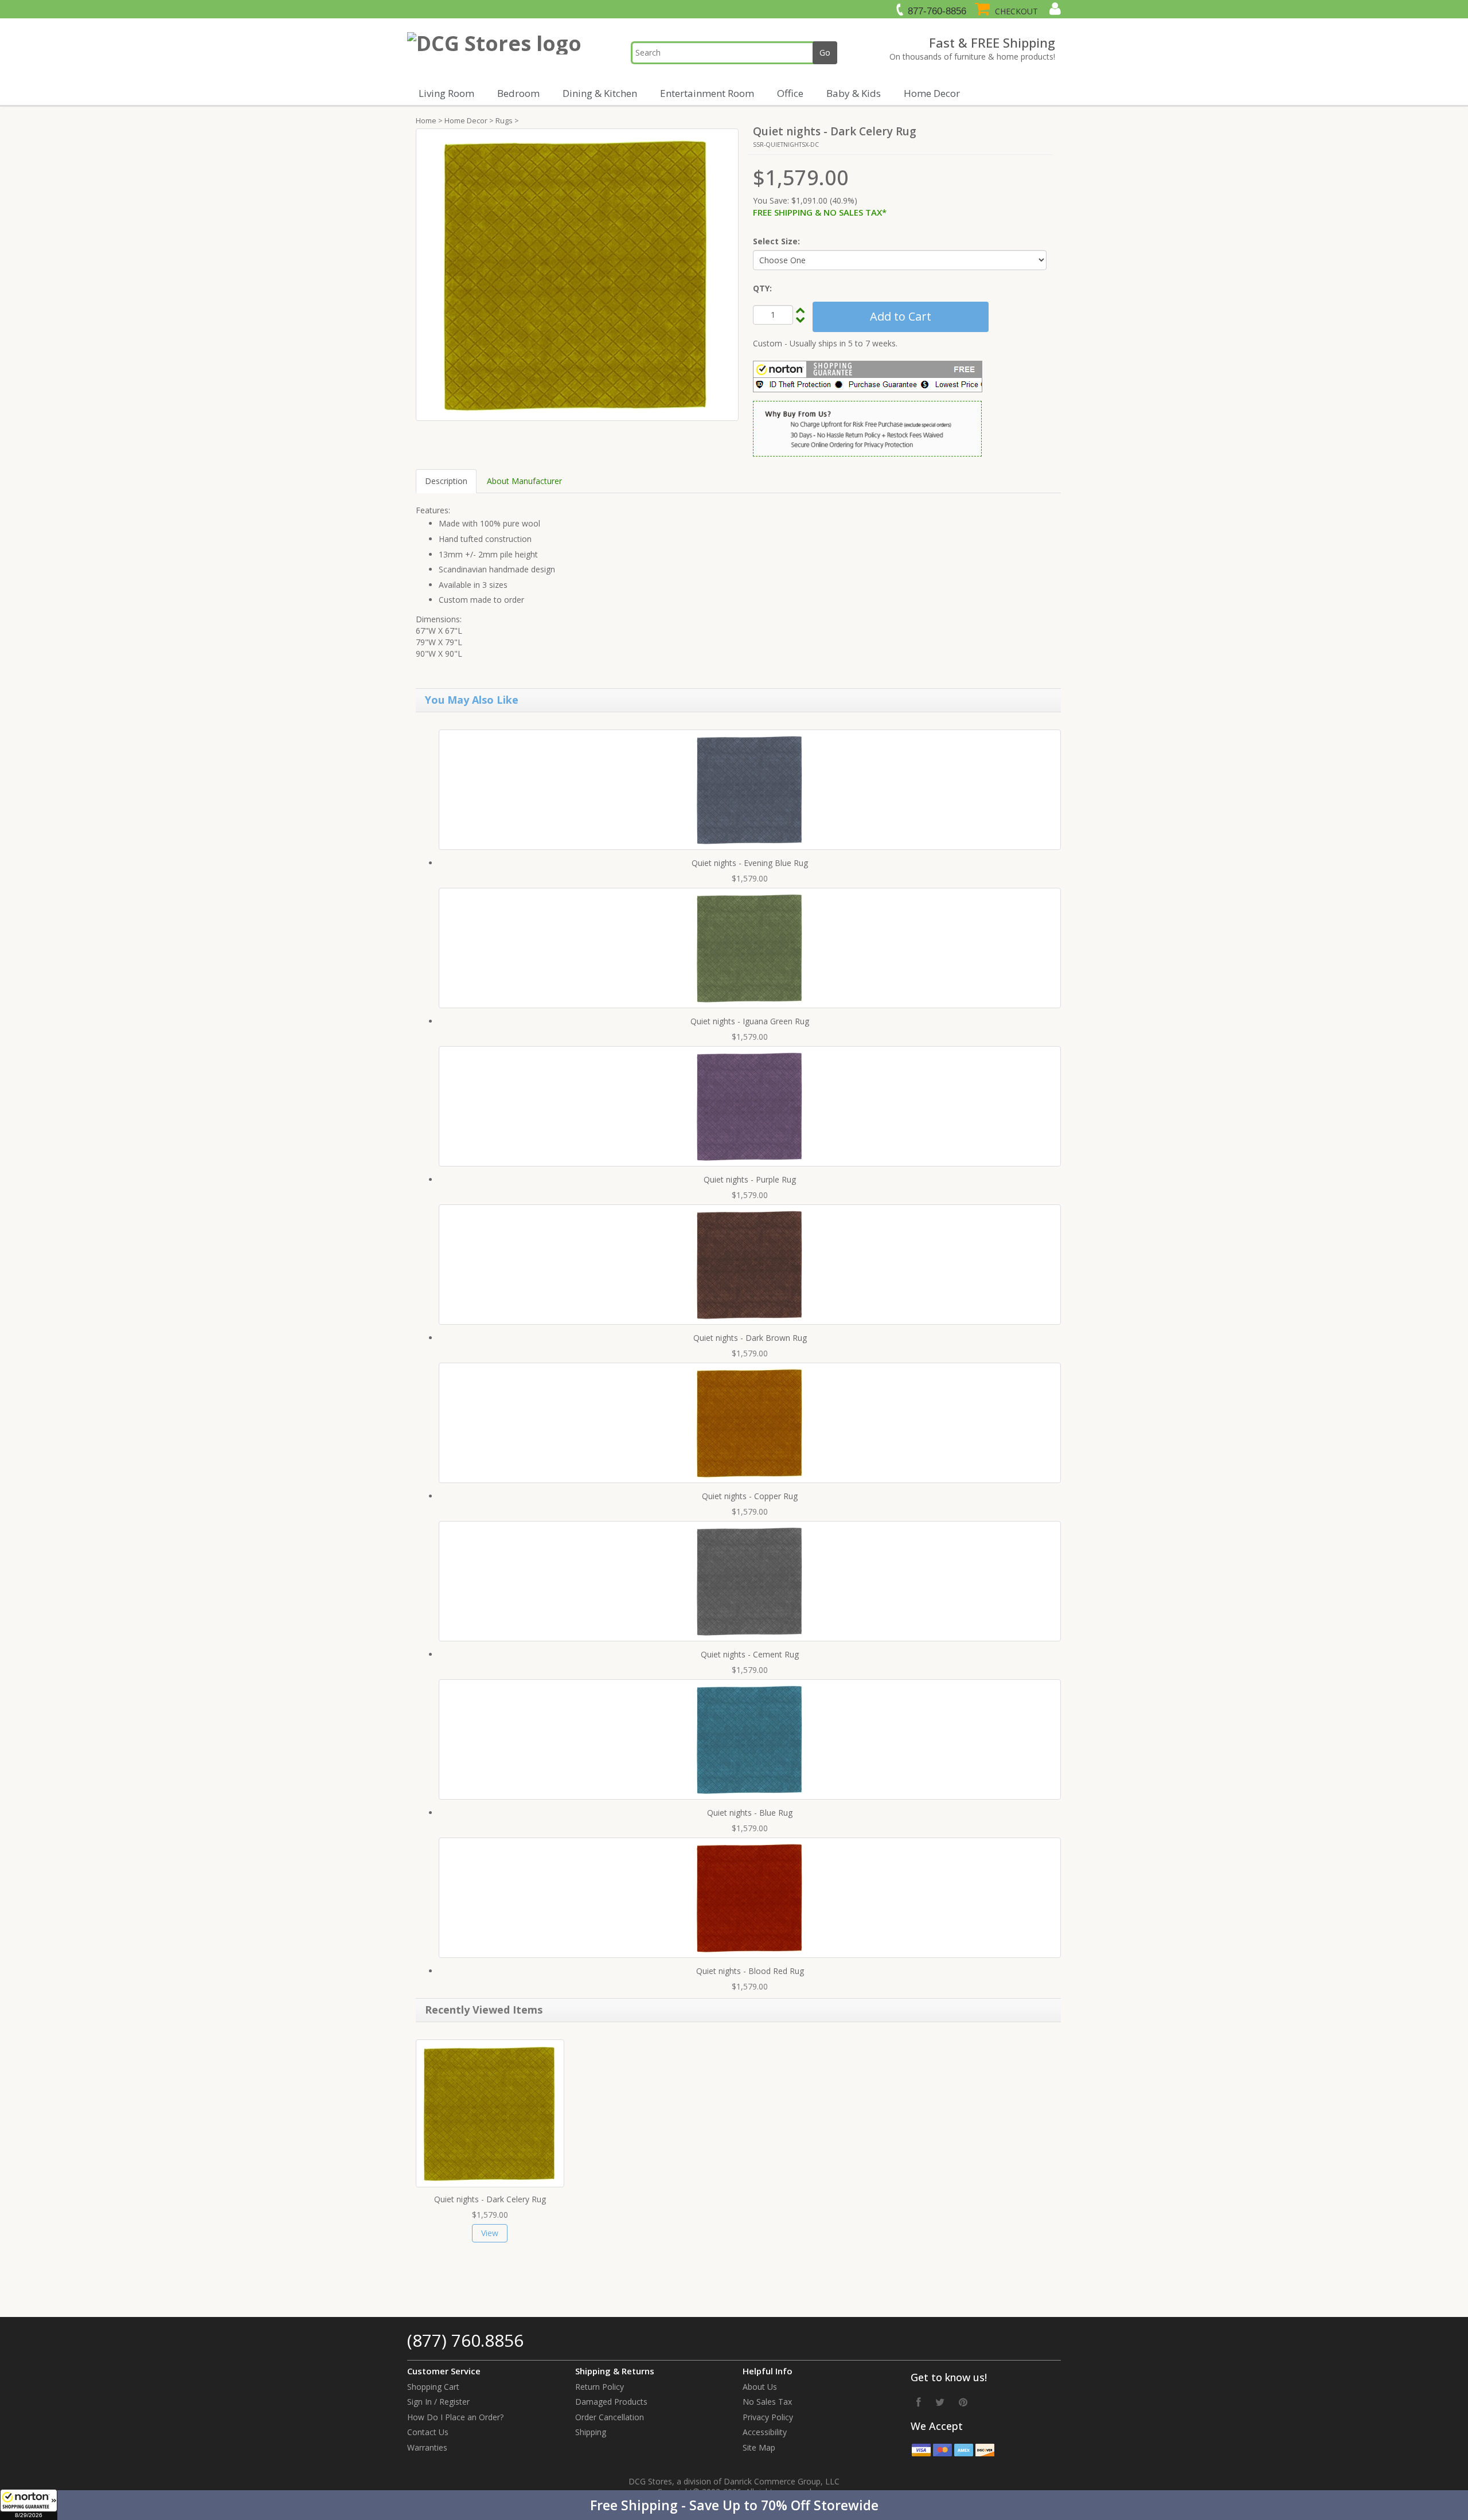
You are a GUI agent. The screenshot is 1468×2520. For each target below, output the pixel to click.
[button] (734, 2505)
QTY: (762, 288)
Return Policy (600, 2387)
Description (446, 481)
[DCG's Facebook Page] (919, 2402)
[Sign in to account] (1054, 9)
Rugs (504, 120)
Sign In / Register (438, 2402)
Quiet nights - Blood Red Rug (750, 1971)
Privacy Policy (768, 2417)
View (490, 2233)
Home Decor (932, 93)
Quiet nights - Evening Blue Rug (750, 863)
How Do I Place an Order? (455, 2417)
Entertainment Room (707, 93)
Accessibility (765, 2432)
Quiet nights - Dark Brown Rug (750, 1338)
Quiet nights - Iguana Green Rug (750, 1021)
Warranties (427, 2447)
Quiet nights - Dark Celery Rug (490, 2199)
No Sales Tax (767, 2402)
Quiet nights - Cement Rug (750, 1654)
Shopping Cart (433, 2387)
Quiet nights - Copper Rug (750, 1496)
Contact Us (428, 2432)
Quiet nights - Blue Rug (750, 1813)
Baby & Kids (854, 93)
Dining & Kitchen (600, 93)
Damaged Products (611, 2402)
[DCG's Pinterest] (963, 2402)
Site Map (759, 2447)
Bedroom (518, 93)
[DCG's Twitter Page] (940, 2402)
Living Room (446, 93)
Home (426, 120)
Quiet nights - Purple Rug (750, 1179)
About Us (760, 2387)
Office (790, 93)
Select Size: (776, 241)
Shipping (591, 2432)
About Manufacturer (524, 481)
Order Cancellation (610, 2417)
